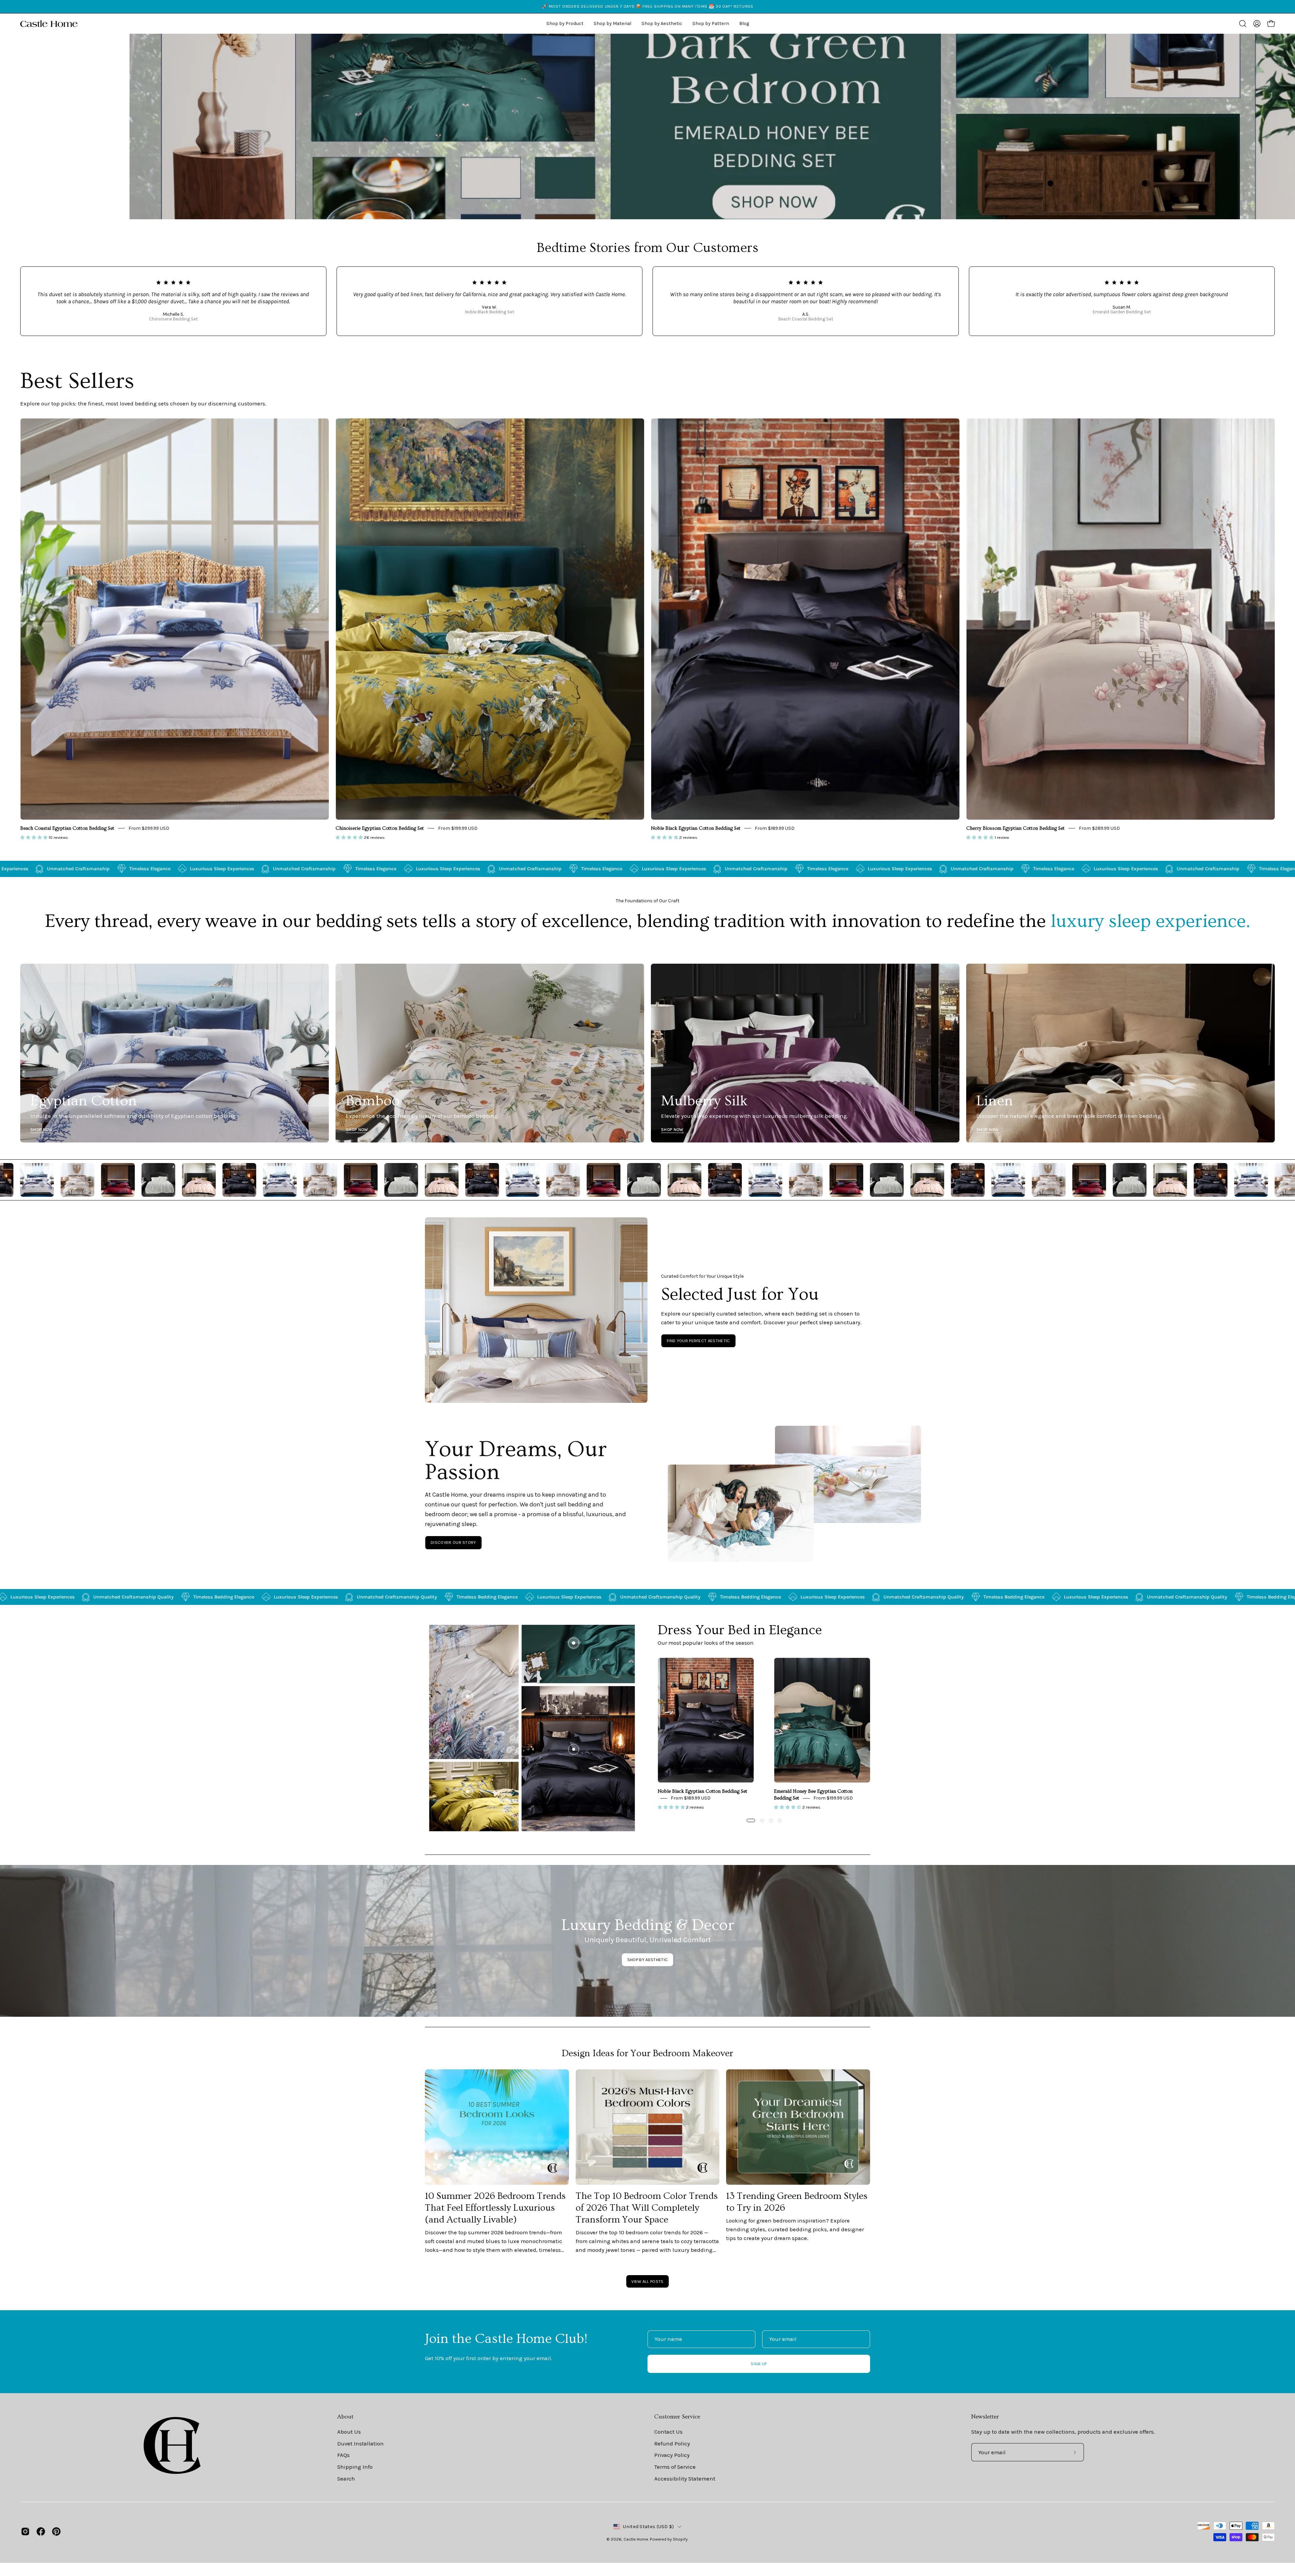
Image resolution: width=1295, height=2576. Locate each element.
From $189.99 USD (775, 828)
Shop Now (42, 1129)
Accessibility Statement (685, 2479)
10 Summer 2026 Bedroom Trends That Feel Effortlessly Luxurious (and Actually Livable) (495, 2208)
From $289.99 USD (1099, 828)
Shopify (680, 2539)
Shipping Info (355, 2467)
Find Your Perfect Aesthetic (698, 1341)
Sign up (759, 2364)
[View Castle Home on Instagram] (25, 2531)
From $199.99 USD (458, 828)
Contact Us (668, 2432)
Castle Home (636, 2539)
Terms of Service (675, 2467)
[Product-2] (574, 1643)
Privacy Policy (672, 2455)
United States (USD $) (648, 2527)
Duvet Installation (361, 2444)
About (345, 2417)
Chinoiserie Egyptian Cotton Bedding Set (380, 828)
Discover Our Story (453, 1542)
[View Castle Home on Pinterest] (56, 2531)
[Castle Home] (49, 24)
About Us (349, 2432)
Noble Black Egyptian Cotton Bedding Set (696, 828)
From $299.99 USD (149, 828)
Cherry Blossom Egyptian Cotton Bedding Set (1015, 828)
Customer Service (677, 2417)
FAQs (343, 2455)
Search (346, 2479)
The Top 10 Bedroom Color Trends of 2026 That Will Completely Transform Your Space (647, 2208)
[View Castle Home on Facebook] (41, 2531)
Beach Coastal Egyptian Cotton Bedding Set (67, 828)
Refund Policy (672, 2444)
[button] (662, 24)
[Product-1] (574, 1749)
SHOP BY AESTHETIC (647, 1960)
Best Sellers (77, 381)
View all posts (647, 2281)
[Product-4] (467, 1792)
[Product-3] (467, 1696)
